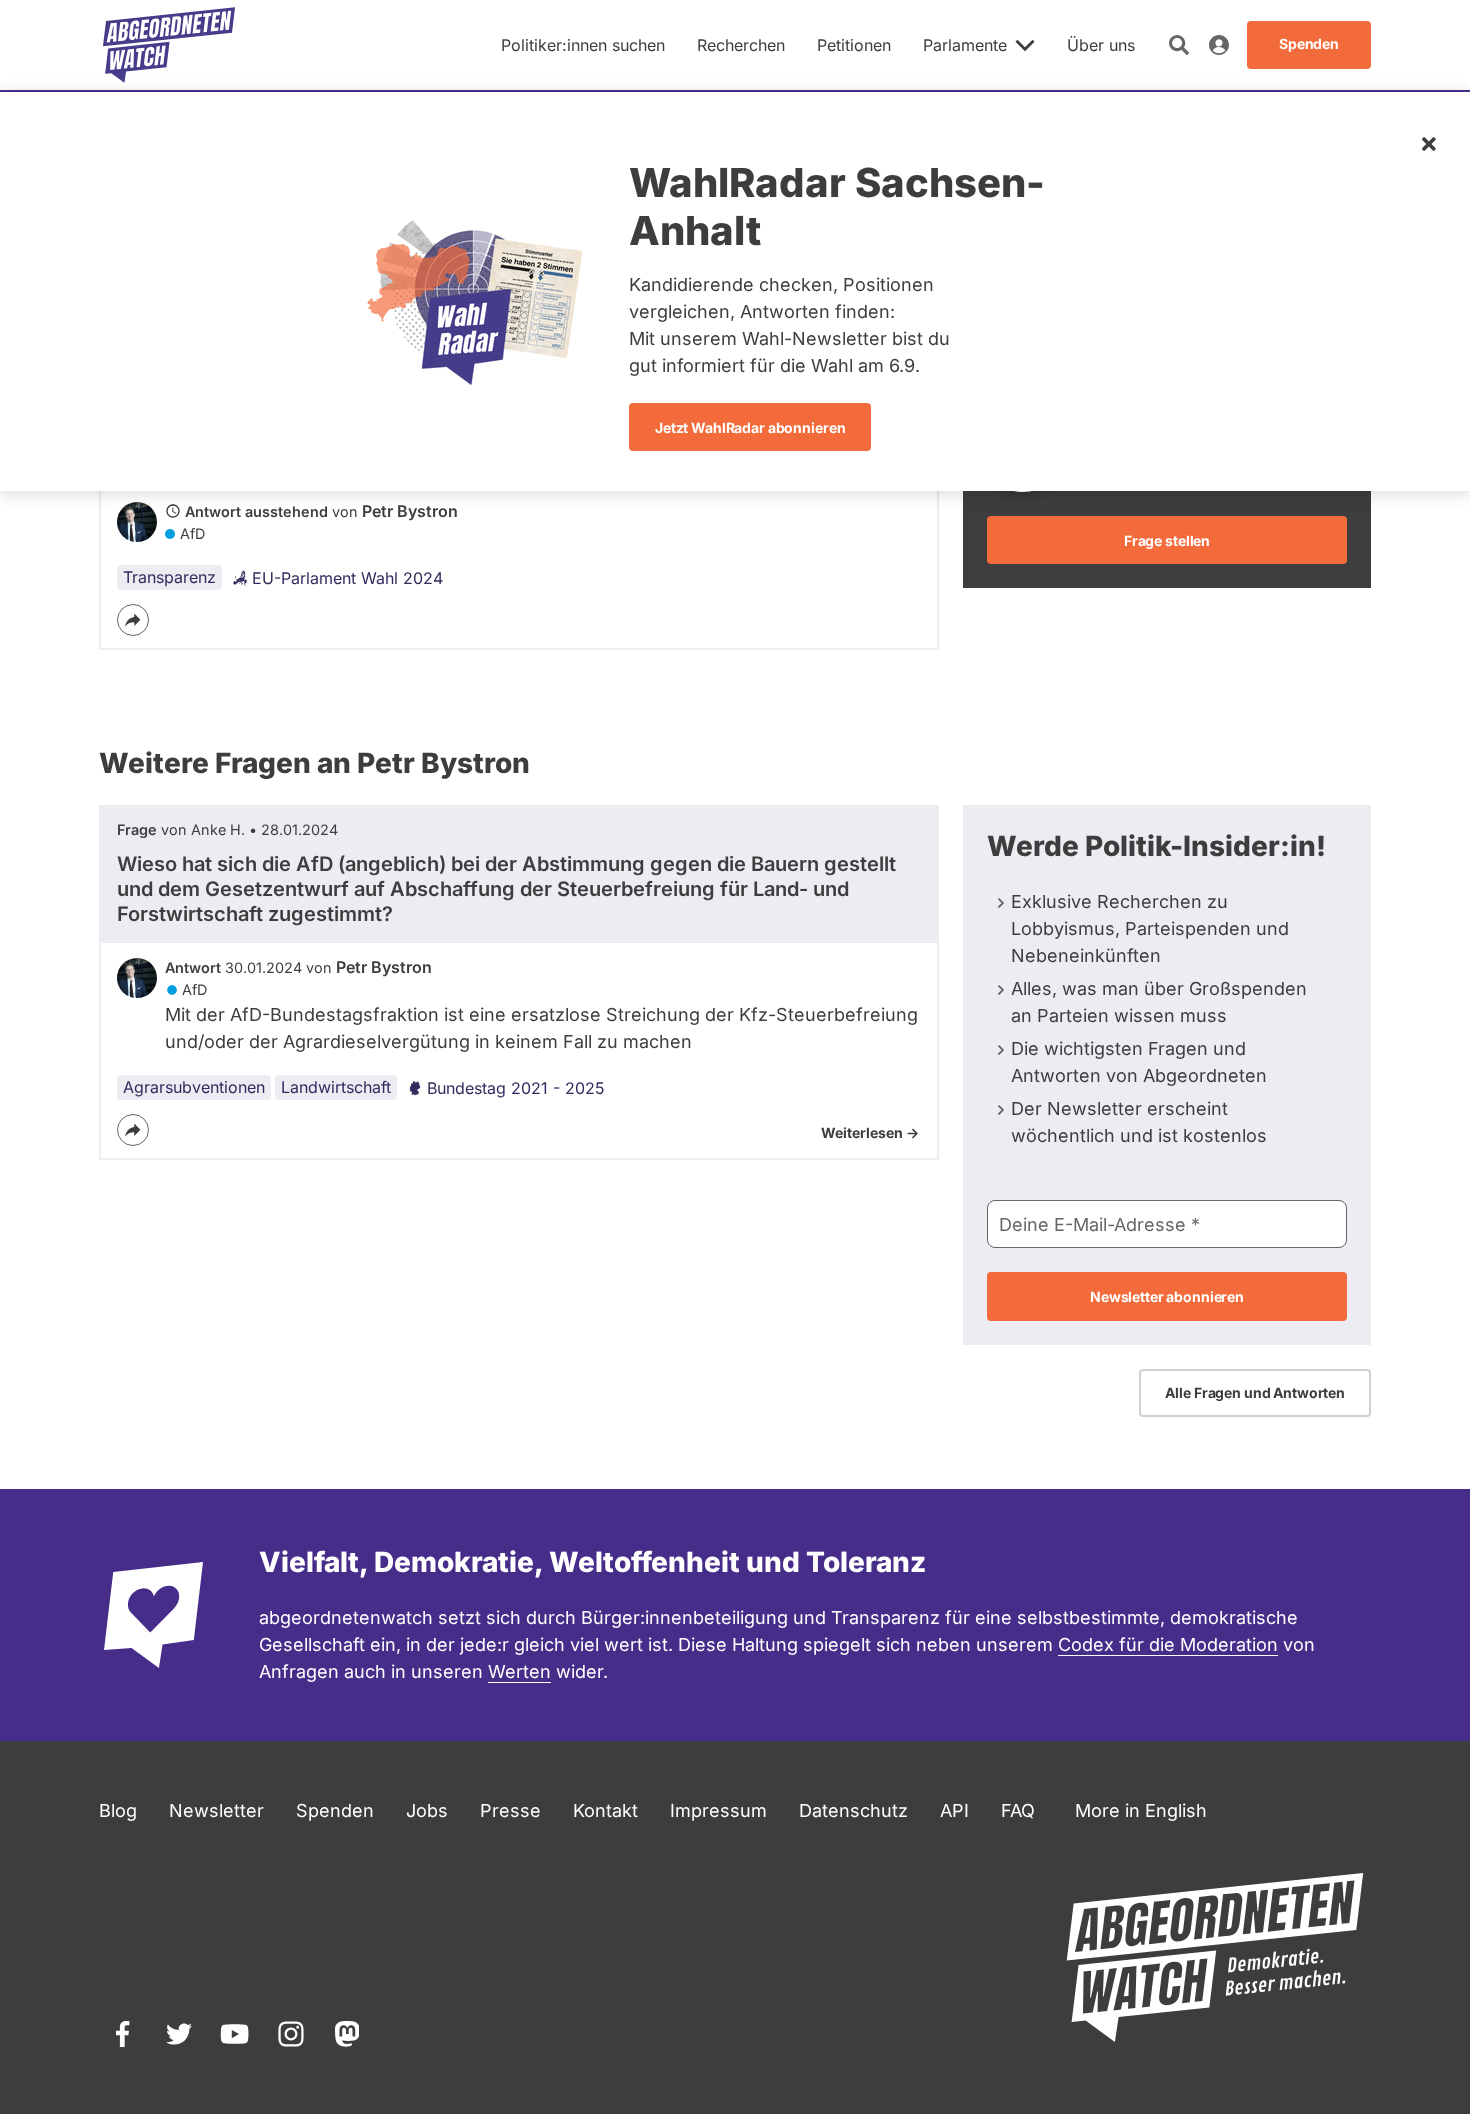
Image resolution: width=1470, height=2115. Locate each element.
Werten (519, 1671)
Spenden (335, 1810)
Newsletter (216, 1810)
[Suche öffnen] (1179, 45)
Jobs (427, 1810)
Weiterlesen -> (870, 1132)
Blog (118, 1810)
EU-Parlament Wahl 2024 (347, 578)
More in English (1141, 1810)
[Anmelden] (1219, 45)
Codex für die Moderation (1168, 1644)
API (954, 1810)
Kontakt (605, 1810)
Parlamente (965, 45)
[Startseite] (169, 45)
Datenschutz (853, 1810)
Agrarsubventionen (194, 1087)
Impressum (718, 1810)
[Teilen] (133, 620)
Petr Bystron (410, 511)
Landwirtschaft (336, 1087)
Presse (510, 1810)
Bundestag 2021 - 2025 (516, 1088)
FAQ (1018, 1810)
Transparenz (169, 577)
